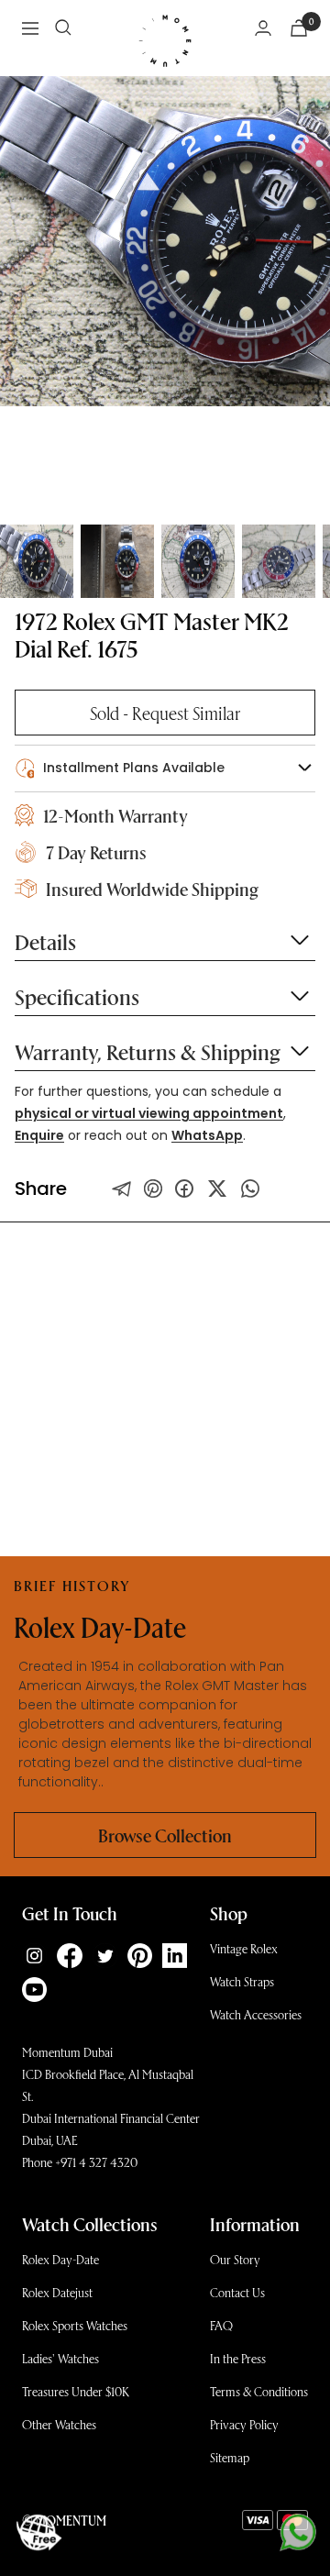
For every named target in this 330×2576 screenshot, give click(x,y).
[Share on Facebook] (184, 1188)
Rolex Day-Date (60, 2259)
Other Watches (59, 2424)
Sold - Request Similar (165, 713)
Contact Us (237, 2292)
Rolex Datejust (57, 2292)
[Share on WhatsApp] (250, 1188)
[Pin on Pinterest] (153, 1188)
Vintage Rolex (244, 1948)
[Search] (63, 28)
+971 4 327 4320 (96, 2162)
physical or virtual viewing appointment (149, 1113)
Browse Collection (165, 1835)
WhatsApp (207, 1135)
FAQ (221, 2325)
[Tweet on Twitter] (122, 1188)
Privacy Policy (244, 2424)
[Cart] (299, 28)
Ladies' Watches (60, 2358)
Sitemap (230, 2457)
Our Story (235, 2259)
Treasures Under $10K (76, 2391)
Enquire (39, 1135)
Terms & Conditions (259, 2391)
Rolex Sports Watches (75, 2325)
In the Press (238, 2358)
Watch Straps (242, 1981)
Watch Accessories (256, 2014)
